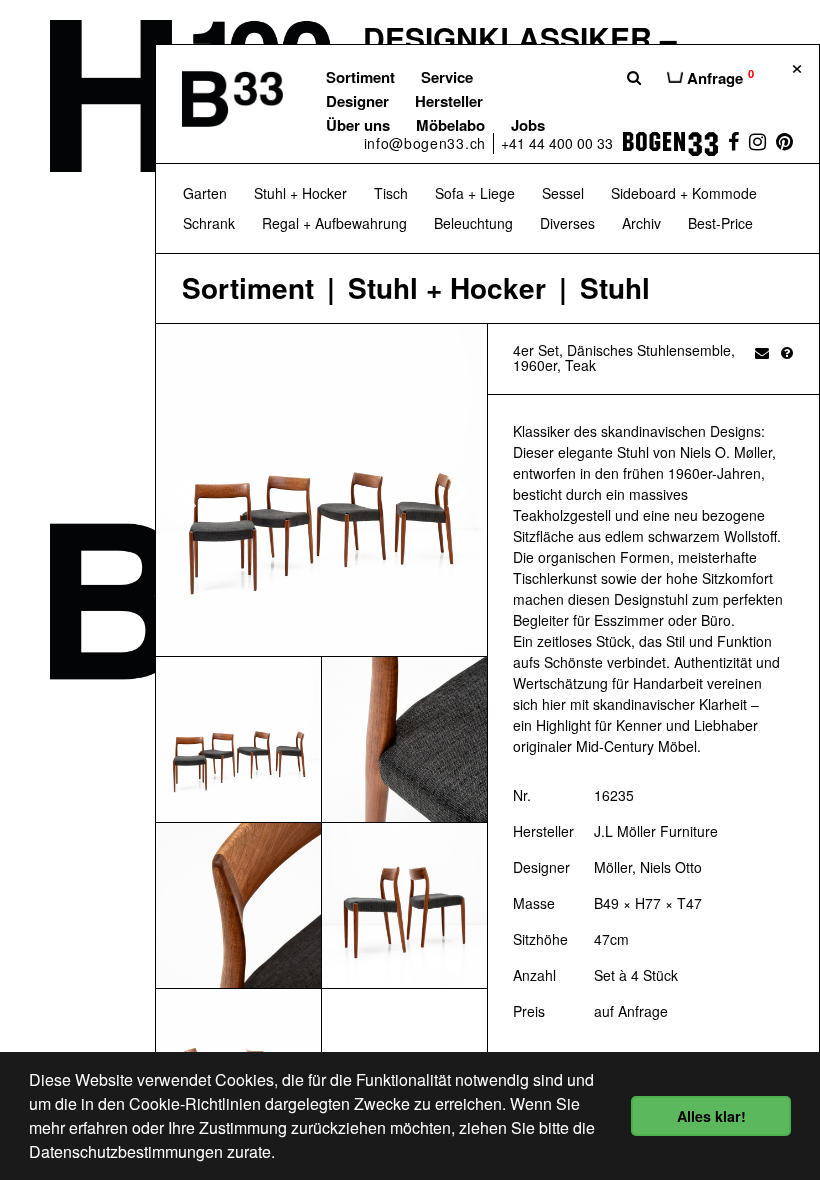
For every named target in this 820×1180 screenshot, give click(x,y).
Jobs (528, 125)
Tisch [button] (391, 193)
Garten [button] (205, 193)
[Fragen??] (787, 352)
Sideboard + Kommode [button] (684, 193)
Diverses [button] (567, 223)
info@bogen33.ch (425, 143)
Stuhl (615, 288)
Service (447, 77)
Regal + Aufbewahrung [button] (334, 223)
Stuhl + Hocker (447, 288)
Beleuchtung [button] (473, 223)
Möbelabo (450, 125)
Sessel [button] (563, 193)
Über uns (358, 125)
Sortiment (360, 77)
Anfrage (718, 77)
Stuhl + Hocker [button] (300, 193)
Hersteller (449, 101)
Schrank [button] (209, 223)
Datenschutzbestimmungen (126, 1151)
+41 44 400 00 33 (557, 143)
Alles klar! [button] (711, 1116)
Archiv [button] (641, 223)
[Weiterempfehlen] (762, 352)
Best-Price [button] (720, 223)
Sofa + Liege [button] (475, 193)
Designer (357, 101)
